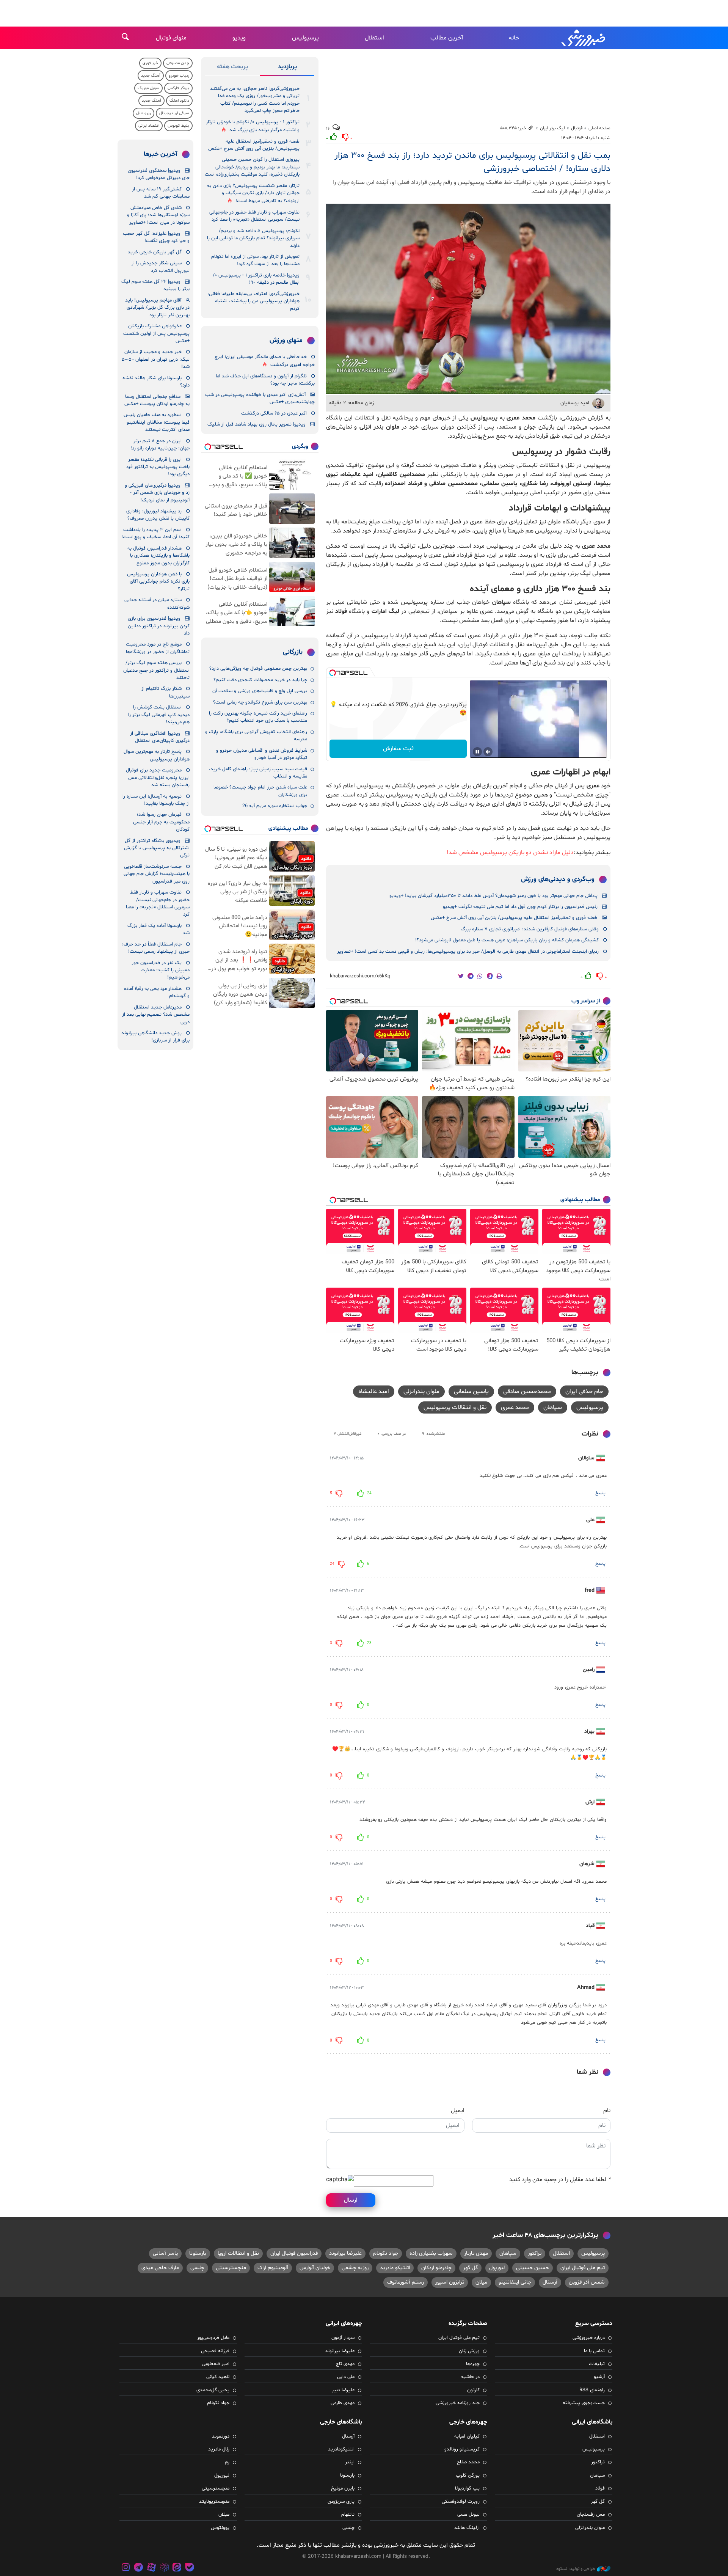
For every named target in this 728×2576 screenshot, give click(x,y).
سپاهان (553, 1407)
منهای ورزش (286, 341)
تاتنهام (348, 2515)
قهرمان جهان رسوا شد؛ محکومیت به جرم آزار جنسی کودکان (161, 822)
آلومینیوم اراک (273, 2268)
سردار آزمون (343, 2338)
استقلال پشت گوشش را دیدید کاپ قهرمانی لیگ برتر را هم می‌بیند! (159, 715)
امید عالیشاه (374, 1392)
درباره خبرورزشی (589, 2338)
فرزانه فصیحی (215, 2351)
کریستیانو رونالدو (462, 2449)
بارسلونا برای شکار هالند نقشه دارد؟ (156, 382)
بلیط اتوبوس (178, 126)
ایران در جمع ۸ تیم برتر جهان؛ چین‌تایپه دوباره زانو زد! (160, 445)
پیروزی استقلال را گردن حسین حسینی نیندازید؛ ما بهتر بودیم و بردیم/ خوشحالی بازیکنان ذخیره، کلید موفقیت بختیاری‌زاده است (252, 167)
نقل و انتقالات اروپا (238, 2253)
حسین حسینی (533, 2268)
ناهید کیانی (218, 2377)
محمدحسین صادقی (527, 1392)
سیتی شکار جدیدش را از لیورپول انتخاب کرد (161, 267)
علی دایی (346, 2377)
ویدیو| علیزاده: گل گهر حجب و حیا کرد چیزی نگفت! (156, 237)
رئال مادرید (219, 2449)
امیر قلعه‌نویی (216, 2364)
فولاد (600, 2488)
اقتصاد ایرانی (149, 126)
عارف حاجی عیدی (160, 2268)
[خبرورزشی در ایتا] (177, 2568)
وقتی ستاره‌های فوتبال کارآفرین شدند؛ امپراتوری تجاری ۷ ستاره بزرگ (530, 929)
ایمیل (458, 2111)
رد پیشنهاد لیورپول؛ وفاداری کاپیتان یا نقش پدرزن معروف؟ (158, 515)
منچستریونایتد (214, 2502)
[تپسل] (333, 673)
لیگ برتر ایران (552, 128)
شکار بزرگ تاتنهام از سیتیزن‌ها (166, 692)
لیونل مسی (468, 2515)
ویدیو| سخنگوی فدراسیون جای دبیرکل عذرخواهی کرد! (159, 174)
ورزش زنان (469, 2351)
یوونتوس (220, 2528)
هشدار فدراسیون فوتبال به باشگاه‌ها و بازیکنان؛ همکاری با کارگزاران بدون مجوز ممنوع (158, 556)
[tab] (287, 68)
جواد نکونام (386, 2253)
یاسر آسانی (165, 2253)
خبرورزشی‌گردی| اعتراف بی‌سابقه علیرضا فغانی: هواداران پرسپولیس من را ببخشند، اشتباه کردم (253, 301)
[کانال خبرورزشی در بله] (190, 2568)
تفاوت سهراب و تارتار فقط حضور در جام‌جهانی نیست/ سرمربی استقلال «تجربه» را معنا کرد (254, 216)
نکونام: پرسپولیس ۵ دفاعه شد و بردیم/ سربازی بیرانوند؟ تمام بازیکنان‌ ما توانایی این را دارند (253, 238)
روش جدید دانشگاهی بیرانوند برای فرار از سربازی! (155, 1037)
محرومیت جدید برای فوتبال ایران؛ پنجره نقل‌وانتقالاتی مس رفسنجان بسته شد (158, 778)
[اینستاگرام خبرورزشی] (126, 2568)
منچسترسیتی (231, 2268)
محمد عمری (515, 1407)
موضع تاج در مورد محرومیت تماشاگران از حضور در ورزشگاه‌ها (158, 648)
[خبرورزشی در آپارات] (151, 2568)
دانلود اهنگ (179, 101)
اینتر (350, 2462)
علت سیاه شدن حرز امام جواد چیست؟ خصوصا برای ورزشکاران (260, 791)
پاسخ (600, 1493)
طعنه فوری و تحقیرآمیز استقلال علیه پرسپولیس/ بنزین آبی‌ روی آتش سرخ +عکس (514, 918)
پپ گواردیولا (467, 2488)
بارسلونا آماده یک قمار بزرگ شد (158, 929)
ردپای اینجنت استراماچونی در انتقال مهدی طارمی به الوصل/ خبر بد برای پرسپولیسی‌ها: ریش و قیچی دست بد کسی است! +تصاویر (468, 952)
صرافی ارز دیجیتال (174, 113)
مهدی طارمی (343, 2403)
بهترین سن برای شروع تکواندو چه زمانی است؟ (260, 702)
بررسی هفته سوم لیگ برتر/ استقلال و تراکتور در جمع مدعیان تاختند (156, 670)
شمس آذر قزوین (587, 2282)
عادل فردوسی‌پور (213, 2338)
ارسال (351, 2200)
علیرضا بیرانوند (345, 2253)
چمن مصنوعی (178, 63)
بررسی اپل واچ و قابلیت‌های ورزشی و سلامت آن (260, 691)
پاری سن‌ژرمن (341, 2502)
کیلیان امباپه (467, 2436)
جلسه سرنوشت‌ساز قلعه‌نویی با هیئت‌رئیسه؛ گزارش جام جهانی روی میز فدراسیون (157, 874)
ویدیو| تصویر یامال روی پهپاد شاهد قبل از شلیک (257, 424)
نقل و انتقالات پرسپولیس (455, 1407)
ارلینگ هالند (467, 2528)
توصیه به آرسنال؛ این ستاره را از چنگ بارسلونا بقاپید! (156, 800)
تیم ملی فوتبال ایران (583, 2268)
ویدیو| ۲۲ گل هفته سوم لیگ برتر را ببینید (155, 285)
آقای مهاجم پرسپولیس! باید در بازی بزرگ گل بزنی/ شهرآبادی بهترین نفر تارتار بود (157, 308)
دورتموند (221, 2436)
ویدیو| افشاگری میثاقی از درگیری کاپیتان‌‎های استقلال (160, 737)
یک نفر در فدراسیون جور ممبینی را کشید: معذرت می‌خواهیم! (161, 970)
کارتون (473, 2390)
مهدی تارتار (476, 2253)
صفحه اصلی (599, 128)
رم (227, 2462)
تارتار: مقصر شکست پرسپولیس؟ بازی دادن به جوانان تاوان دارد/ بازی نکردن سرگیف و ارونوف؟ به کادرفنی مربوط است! (253, 194)
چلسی (197, 2268)
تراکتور (535, 2253)
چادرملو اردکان (436, 2268)
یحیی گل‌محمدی (213, 2390)
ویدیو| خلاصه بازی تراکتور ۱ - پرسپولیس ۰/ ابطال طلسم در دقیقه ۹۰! (256, 279)
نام (607, 2111)
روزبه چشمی (355, 2268)
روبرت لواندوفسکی (461, 2502)
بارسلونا (198, 2253)
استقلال (374, 38)
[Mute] (488, 752)
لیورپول (497, 2268)
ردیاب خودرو (179, 76)
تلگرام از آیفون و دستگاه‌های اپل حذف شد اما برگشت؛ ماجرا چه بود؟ (265, 380)
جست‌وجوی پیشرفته (584, 2403)
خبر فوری (150, 63)
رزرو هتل (144, 113)
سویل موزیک (148, 88)
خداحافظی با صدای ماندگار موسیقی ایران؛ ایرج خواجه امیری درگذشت (265, 361)
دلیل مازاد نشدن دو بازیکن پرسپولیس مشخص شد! (510, 853)
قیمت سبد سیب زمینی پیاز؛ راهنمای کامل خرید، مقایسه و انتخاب (258, 773)
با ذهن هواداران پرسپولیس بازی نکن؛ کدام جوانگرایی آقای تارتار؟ (158, 582)
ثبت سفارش (398, 749)
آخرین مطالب (447, 38)
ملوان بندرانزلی (421, 1392)
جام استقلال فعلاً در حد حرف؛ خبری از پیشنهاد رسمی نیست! (156, 948)
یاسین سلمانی (471, 1392)
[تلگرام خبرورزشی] (139, 2568)
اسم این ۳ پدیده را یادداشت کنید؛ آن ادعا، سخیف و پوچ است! (155, 533)
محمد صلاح (468, 2462)
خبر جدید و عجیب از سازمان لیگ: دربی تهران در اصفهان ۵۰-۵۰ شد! (156, 359)
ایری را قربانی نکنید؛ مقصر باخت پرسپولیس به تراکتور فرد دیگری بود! (158, 467)
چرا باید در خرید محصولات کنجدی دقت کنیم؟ (260, 680)
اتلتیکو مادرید (395, 2268)
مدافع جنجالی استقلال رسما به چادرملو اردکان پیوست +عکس (157, 400)
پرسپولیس (305, 38)
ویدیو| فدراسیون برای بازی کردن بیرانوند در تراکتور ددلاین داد (159, 626)
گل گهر (470, 2268)
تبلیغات (597, 2364)
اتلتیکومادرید (341, 2449)
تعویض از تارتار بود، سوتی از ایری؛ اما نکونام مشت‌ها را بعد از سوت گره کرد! (255, 260)
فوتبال (577, 128)
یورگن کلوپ (468, 2475)
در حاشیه (470, 2377)
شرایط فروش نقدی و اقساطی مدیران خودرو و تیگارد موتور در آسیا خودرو (262, 754)
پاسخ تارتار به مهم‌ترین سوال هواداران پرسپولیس (157, 755)
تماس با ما (594, 2351)
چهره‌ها (473, 2364)
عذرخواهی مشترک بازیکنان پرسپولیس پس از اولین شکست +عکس (156, 334)
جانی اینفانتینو (515, 2282)
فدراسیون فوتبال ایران (294, 2253)
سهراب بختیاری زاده (431, 2253)
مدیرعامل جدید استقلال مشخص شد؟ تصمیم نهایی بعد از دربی (156, 1015)
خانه (514, 38)
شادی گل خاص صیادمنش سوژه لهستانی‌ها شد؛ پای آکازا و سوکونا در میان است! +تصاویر (158, 215)
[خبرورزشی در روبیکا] (164, 2568)
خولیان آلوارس (315, 2268)
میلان (481, 2282)
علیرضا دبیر (343, 2390)
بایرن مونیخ (343, 2488)
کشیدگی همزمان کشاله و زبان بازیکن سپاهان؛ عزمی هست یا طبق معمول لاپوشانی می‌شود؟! (507, 940)
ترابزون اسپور (450, 2282)
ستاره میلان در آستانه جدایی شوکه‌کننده (157, 604)
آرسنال (550, 2282)
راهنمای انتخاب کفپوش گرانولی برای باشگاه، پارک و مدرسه (256, 736)
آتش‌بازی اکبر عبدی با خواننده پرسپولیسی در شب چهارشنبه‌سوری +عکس (260, 398)
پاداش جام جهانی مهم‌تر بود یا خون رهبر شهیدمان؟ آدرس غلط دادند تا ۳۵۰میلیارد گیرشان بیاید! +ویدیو (493, 896)
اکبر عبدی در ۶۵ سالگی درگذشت (274, 413)
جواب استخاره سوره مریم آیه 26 (275, 806)
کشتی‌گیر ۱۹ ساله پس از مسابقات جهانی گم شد (161, 193)
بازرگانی (293, 652)
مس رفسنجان (591, 2515)
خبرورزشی (584, 38)
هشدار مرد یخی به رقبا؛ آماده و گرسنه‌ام (157, 992)
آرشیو (599, 2377)
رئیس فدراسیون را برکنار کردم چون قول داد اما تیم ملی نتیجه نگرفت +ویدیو (520, 907)
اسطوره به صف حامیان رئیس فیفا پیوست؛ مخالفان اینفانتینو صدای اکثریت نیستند (157, 422)
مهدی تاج (345, 2364)
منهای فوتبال (171, 38)
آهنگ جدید (151, 76)
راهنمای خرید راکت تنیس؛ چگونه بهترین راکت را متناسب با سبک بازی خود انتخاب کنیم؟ (258, 717)
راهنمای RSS (592, 2390)
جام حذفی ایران (584, 1392)
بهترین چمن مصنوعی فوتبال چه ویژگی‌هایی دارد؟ (258, 669)
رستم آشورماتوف (406, 2282)
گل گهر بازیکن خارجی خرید (155, 252)
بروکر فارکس (178, 88)
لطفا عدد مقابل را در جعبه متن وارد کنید (560, 2180)
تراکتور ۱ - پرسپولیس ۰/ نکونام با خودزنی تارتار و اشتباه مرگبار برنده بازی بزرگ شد (253, 126)
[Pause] (477, 752)
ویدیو (239, 38)
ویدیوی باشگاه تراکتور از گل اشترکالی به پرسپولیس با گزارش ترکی (157, 848)
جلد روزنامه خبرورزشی (458, 2403)
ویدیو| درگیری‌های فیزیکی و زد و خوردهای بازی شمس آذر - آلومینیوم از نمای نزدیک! (157, 493)
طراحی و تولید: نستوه (576, 2569)
